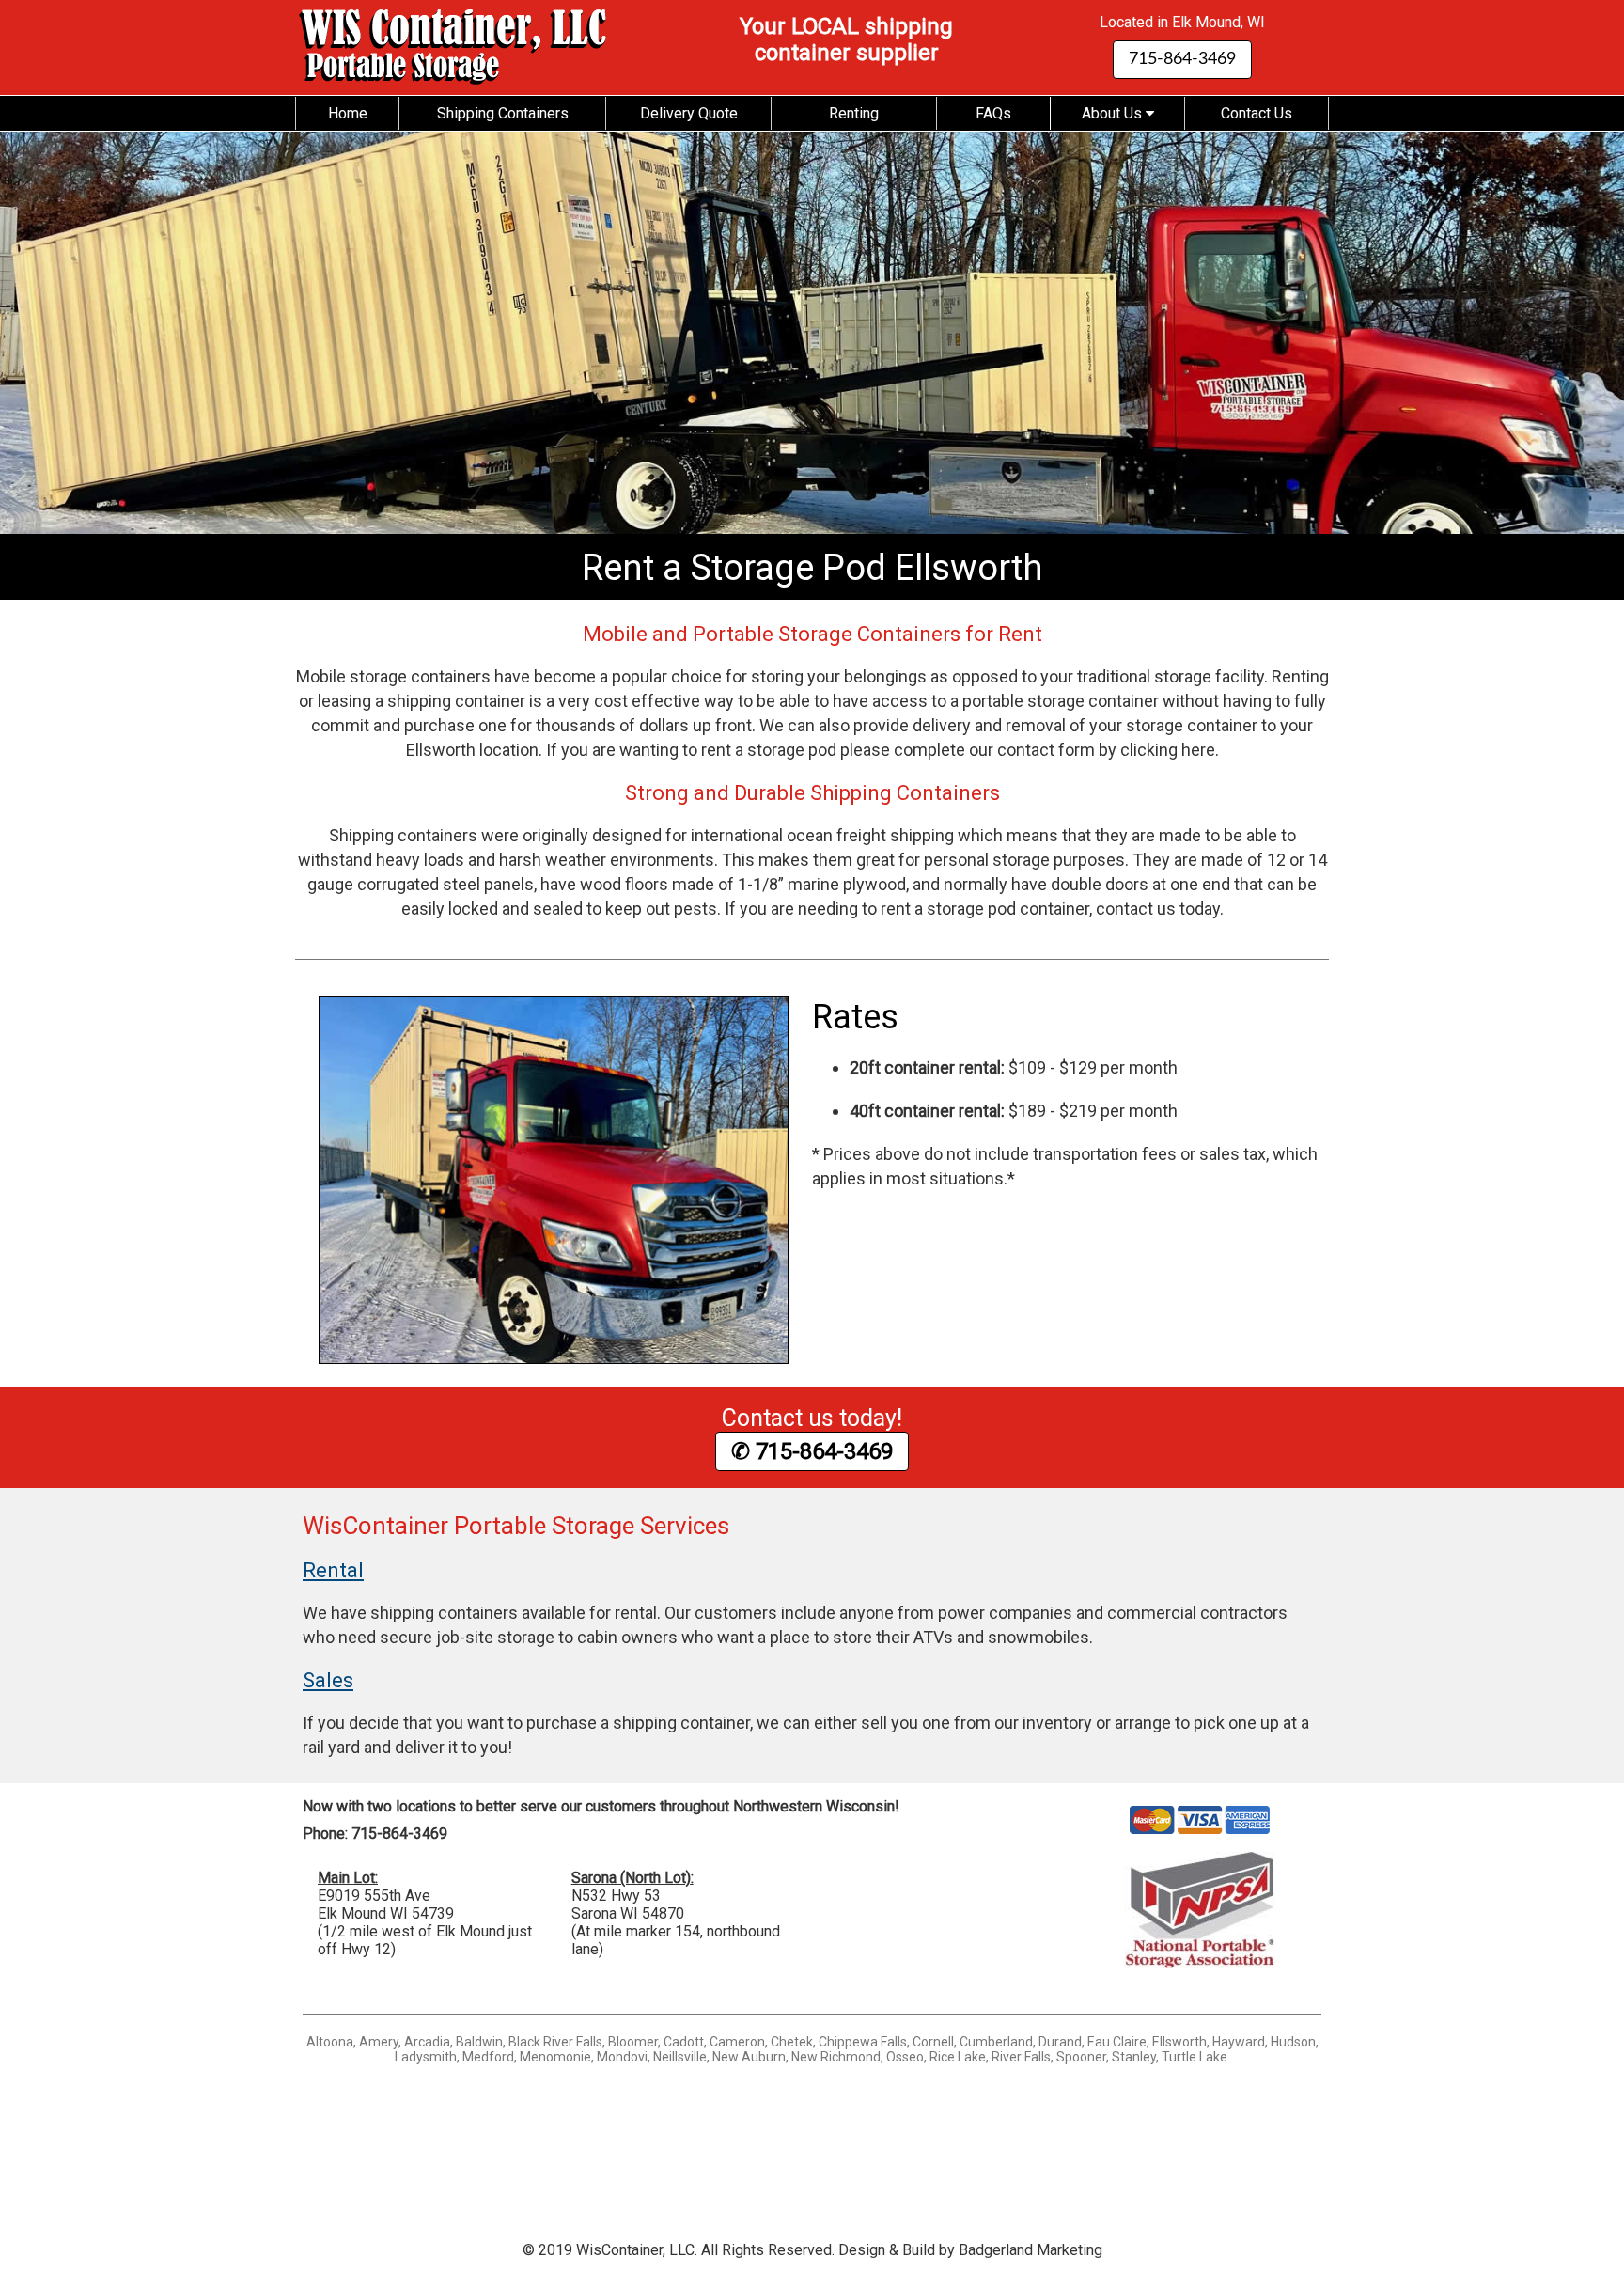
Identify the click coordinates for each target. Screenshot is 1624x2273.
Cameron (737, 2042)
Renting (854, 113)
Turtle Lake (1195, 2057)
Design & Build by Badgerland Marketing (970, 2250)
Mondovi (622, 2057)
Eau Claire (1117, 2042)
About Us (1114, 113)
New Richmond (836, 2057)
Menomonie (555, 2057)
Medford (488, 2057)
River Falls (1021, 2057)
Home (348, 113)
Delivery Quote (689, 113)
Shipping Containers (503, 113)
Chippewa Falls (863, 2042)
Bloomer (633, 2042)
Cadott (684, 2042)
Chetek (792, 2042)
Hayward (1239, 2042)
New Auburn (749, 2057)
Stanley (1134, 2057)
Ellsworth (1179, 2042)
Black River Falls (555, 2042)
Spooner (1081, 2057)
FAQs (993, 113)
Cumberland (996, 2042)
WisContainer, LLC (635, 2250)
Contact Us (1257, 113)
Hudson (1293, 2042)
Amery (379, 2042)
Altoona (330, 2042)
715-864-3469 (1182, 59)
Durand (1060, 2042)
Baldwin (479, 2042)
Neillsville (680, 2057)
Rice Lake (958, 2057)
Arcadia (427, 2042)
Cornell (933, 2042)
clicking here (1168, 750)
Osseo (905, 2057)
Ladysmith (426, 2057)
